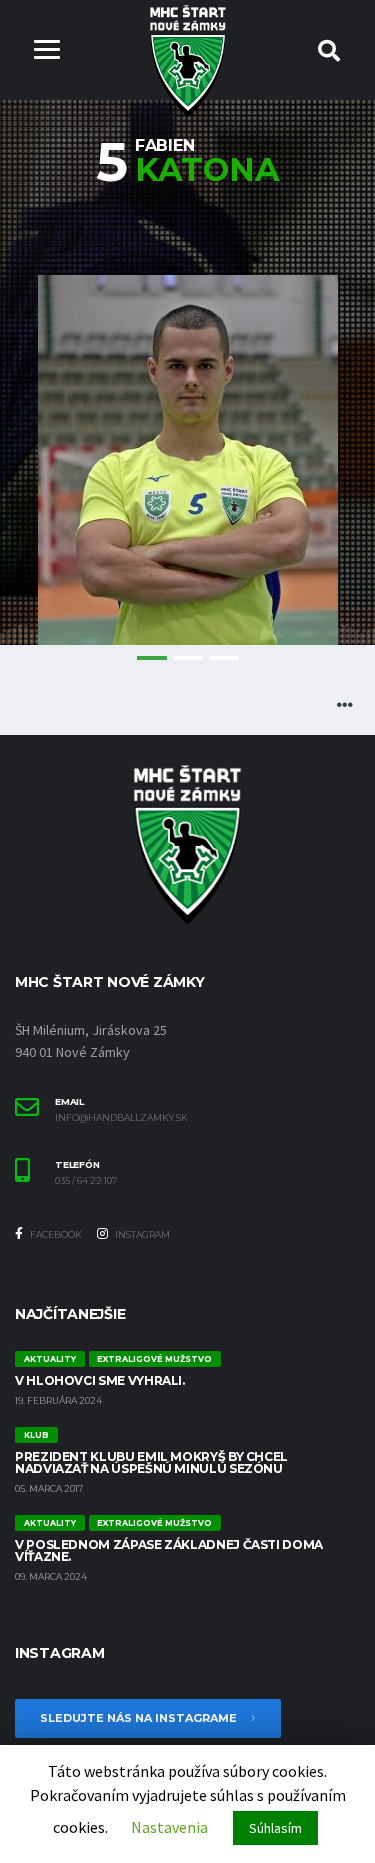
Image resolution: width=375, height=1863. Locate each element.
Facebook (55, 1234)
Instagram (141, 1234)
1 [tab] (152, 658)
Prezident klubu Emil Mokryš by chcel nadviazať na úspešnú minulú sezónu (151, 1462)
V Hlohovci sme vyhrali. (100, 1380)
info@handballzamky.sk (121, 1118)
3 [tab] (224, 658)
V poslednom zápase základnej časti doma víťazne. (169, 1550)
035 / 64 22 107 (86, 1181)
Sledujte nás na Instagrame (140, 1718)
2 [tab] (188, 658)
